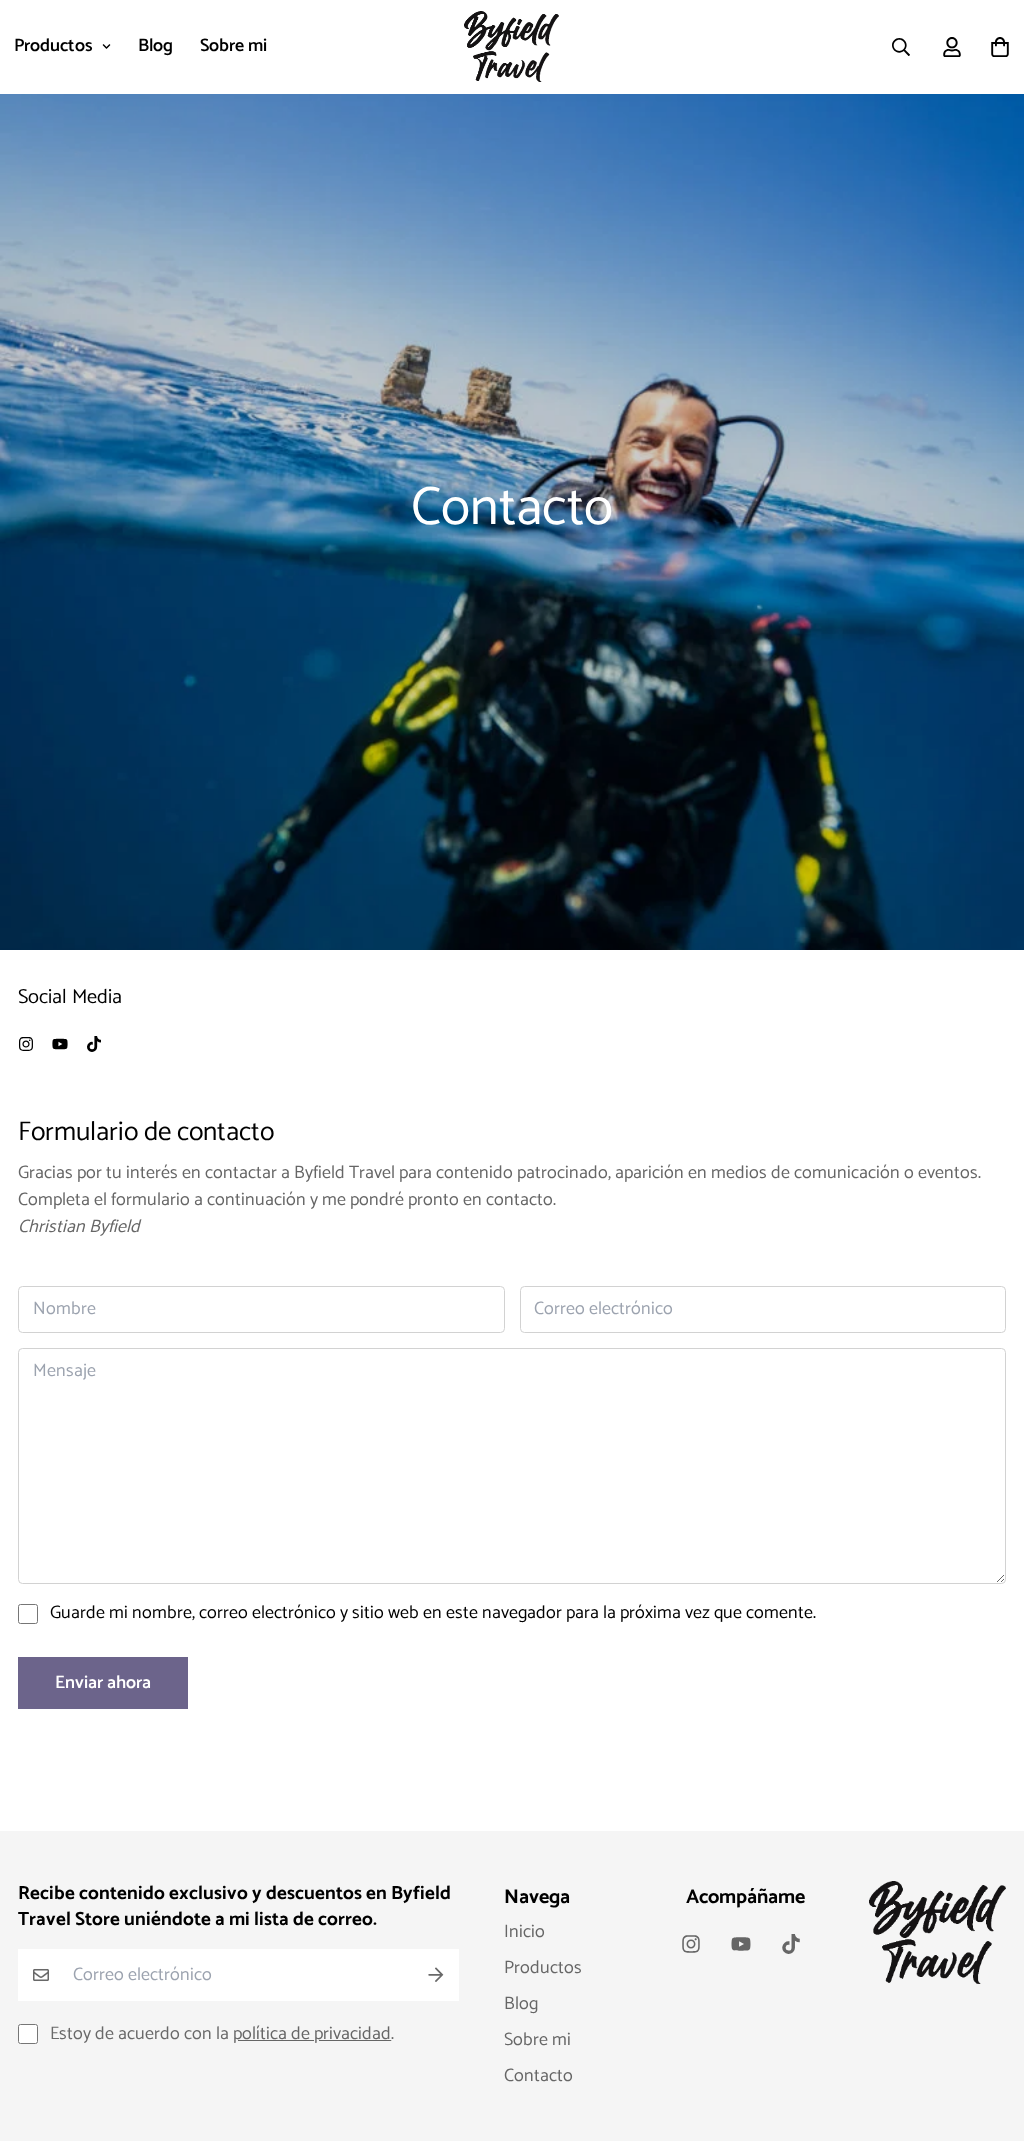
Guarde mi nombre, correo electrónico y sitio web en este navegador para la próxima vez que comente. (433, 1613)
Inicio (524, 1932)
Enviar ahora (103, 1683)
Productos (53, 46)
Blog (155, 46)
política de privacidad (312, 2034)
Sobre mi (233, 46)
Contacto (538, 2076)
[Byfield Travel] (511, 47)
